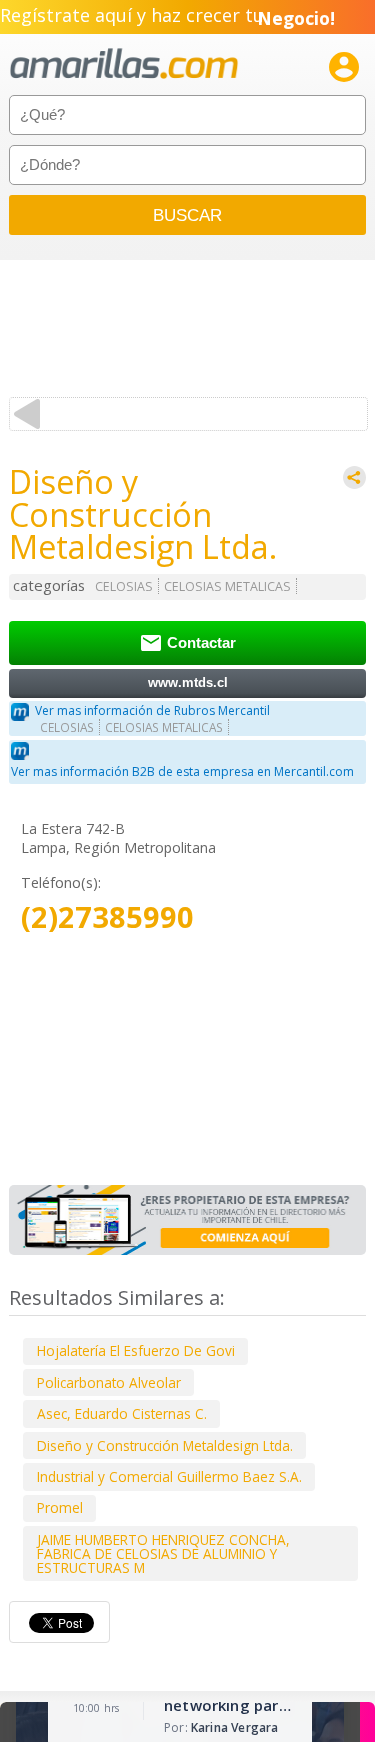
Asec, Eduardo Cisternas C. (122, 1413)
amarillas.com (124, 64)
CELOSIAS (124, 586)
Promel (60, 1507)
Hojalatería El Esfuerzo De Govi (136, 1350)
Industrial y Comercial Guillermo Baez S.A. (169, 1476)
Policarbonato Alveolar (109, 1382)
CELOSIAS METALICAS (227, 586)
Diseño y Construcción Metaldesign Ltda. (165, 1445)
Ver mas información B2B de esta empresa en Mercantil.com (182, 771)
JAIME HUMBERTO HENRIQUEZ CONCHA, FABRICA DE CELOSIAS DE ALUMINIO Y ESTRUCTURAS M (163, 1553)
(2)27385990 (107, 917)
